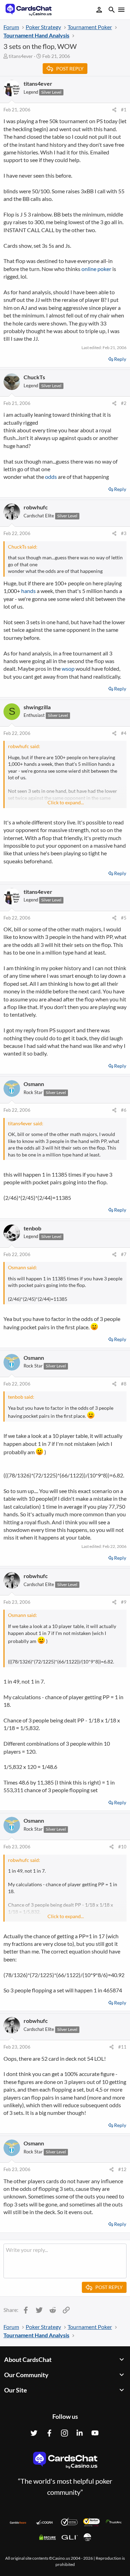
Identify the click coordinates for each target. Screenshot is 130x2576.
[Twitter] (34, 2433)
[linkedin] (80, 2433)
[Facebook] (49, 2433)
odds (51, 477)
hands (28, 591)
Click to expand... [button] (66, 802)
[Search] (112, 11)
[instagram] (64, 2433)
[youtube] (95, 2433)
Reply (120, 359)
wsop (68, 668)
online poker (96, 269)
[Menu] (121, 10)
